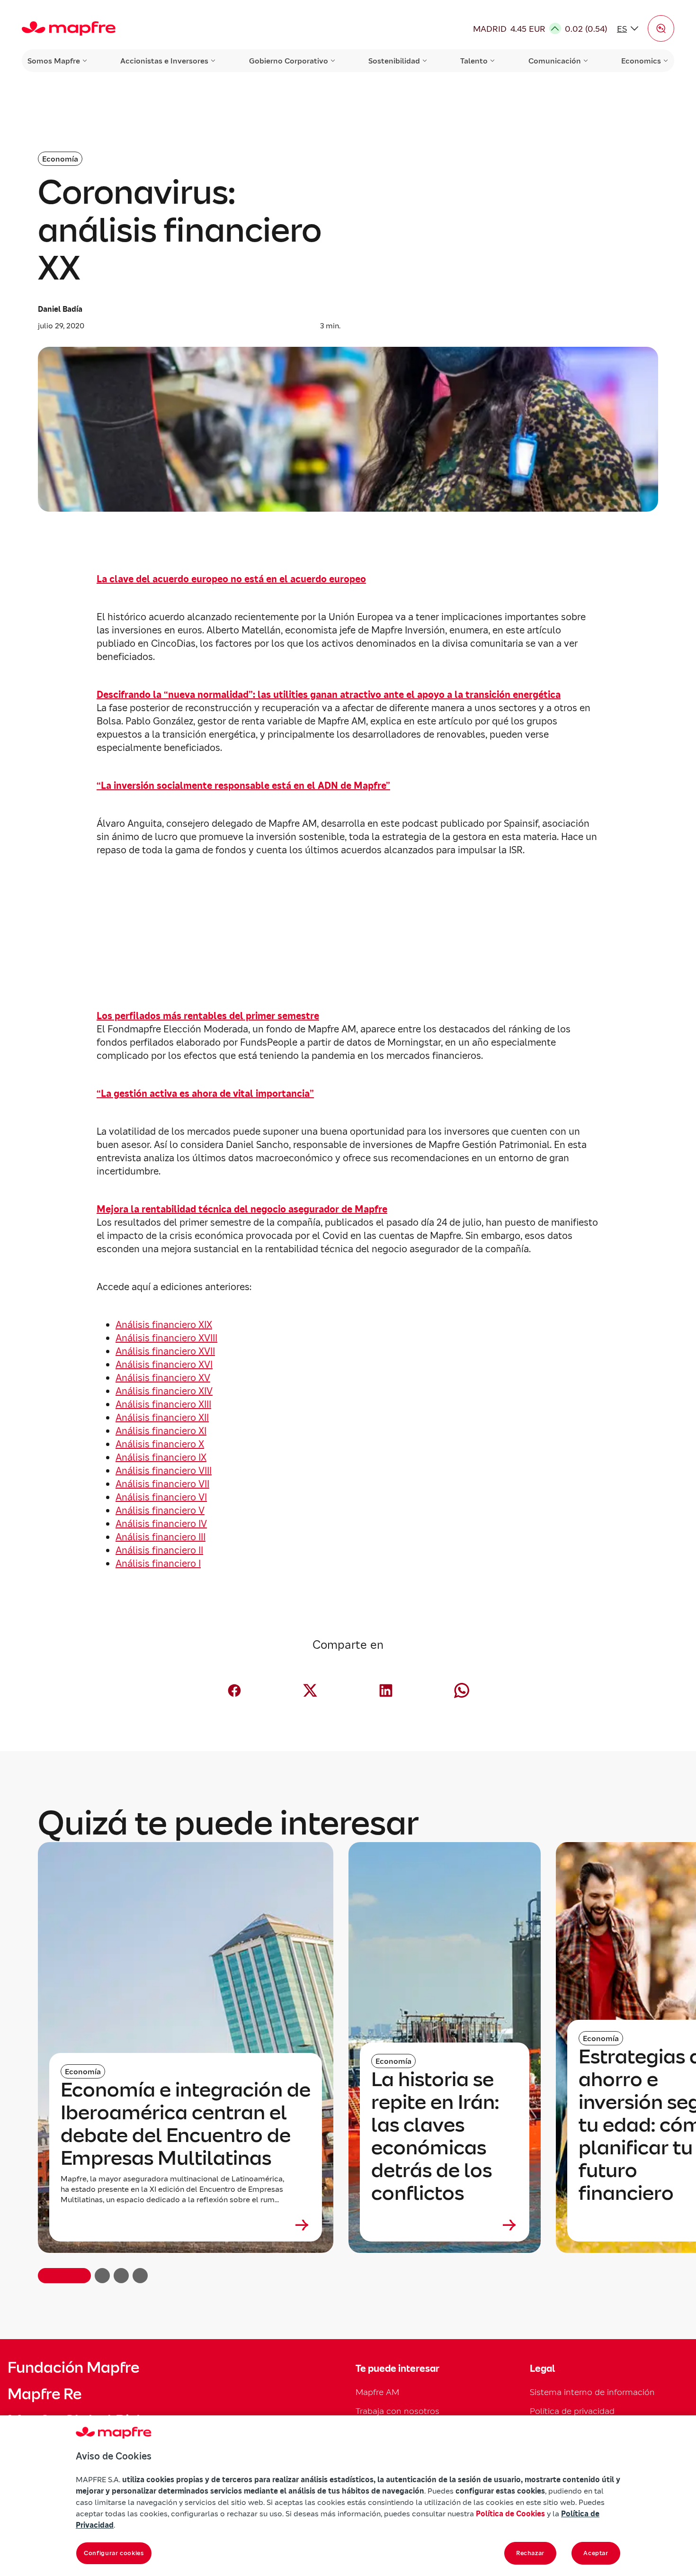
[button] (661, 28)
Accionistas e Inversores (164, 61)
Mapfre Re (45, 2394)
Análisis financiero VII (162, 1484)
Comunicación (555, 61)
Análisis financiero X (160, 1444)
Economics (641, 61)
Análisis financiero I (158, 1564)
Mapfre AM (377, 2392)
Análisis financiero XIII (163, 1404)
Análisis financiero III (161, 1537)
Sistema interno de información (592, 2392)
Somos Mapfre (54, 61)
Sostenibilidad (394, 61)
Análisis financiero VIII (164, 1471)
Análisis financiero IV (161, 1524)
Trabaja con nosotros (397, 2411)
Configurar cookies (114, 2553)
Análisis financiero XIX (164, 1325)
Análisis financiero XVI (164, 1365)
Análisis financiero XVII (165, 1351)
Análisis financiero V (160, 1510)
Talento (474, 61)
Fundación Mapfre (73, 2368)
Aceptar (596, 2553)
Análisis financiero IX (161, 1457)
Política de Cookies (510, 2513)
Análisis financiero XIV (164, 1391)
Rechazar (530, 2553)
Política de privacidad (572, 2411)
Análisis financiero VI (161, 1497)
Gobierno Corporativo (289, 61)
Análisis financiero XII (162, 1418)
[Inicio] (69, 28)
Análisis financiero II (159, 1550)
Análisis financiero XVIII (166, 1338)
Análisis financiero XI (161, 1431)
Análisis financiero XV (163, 1378)
